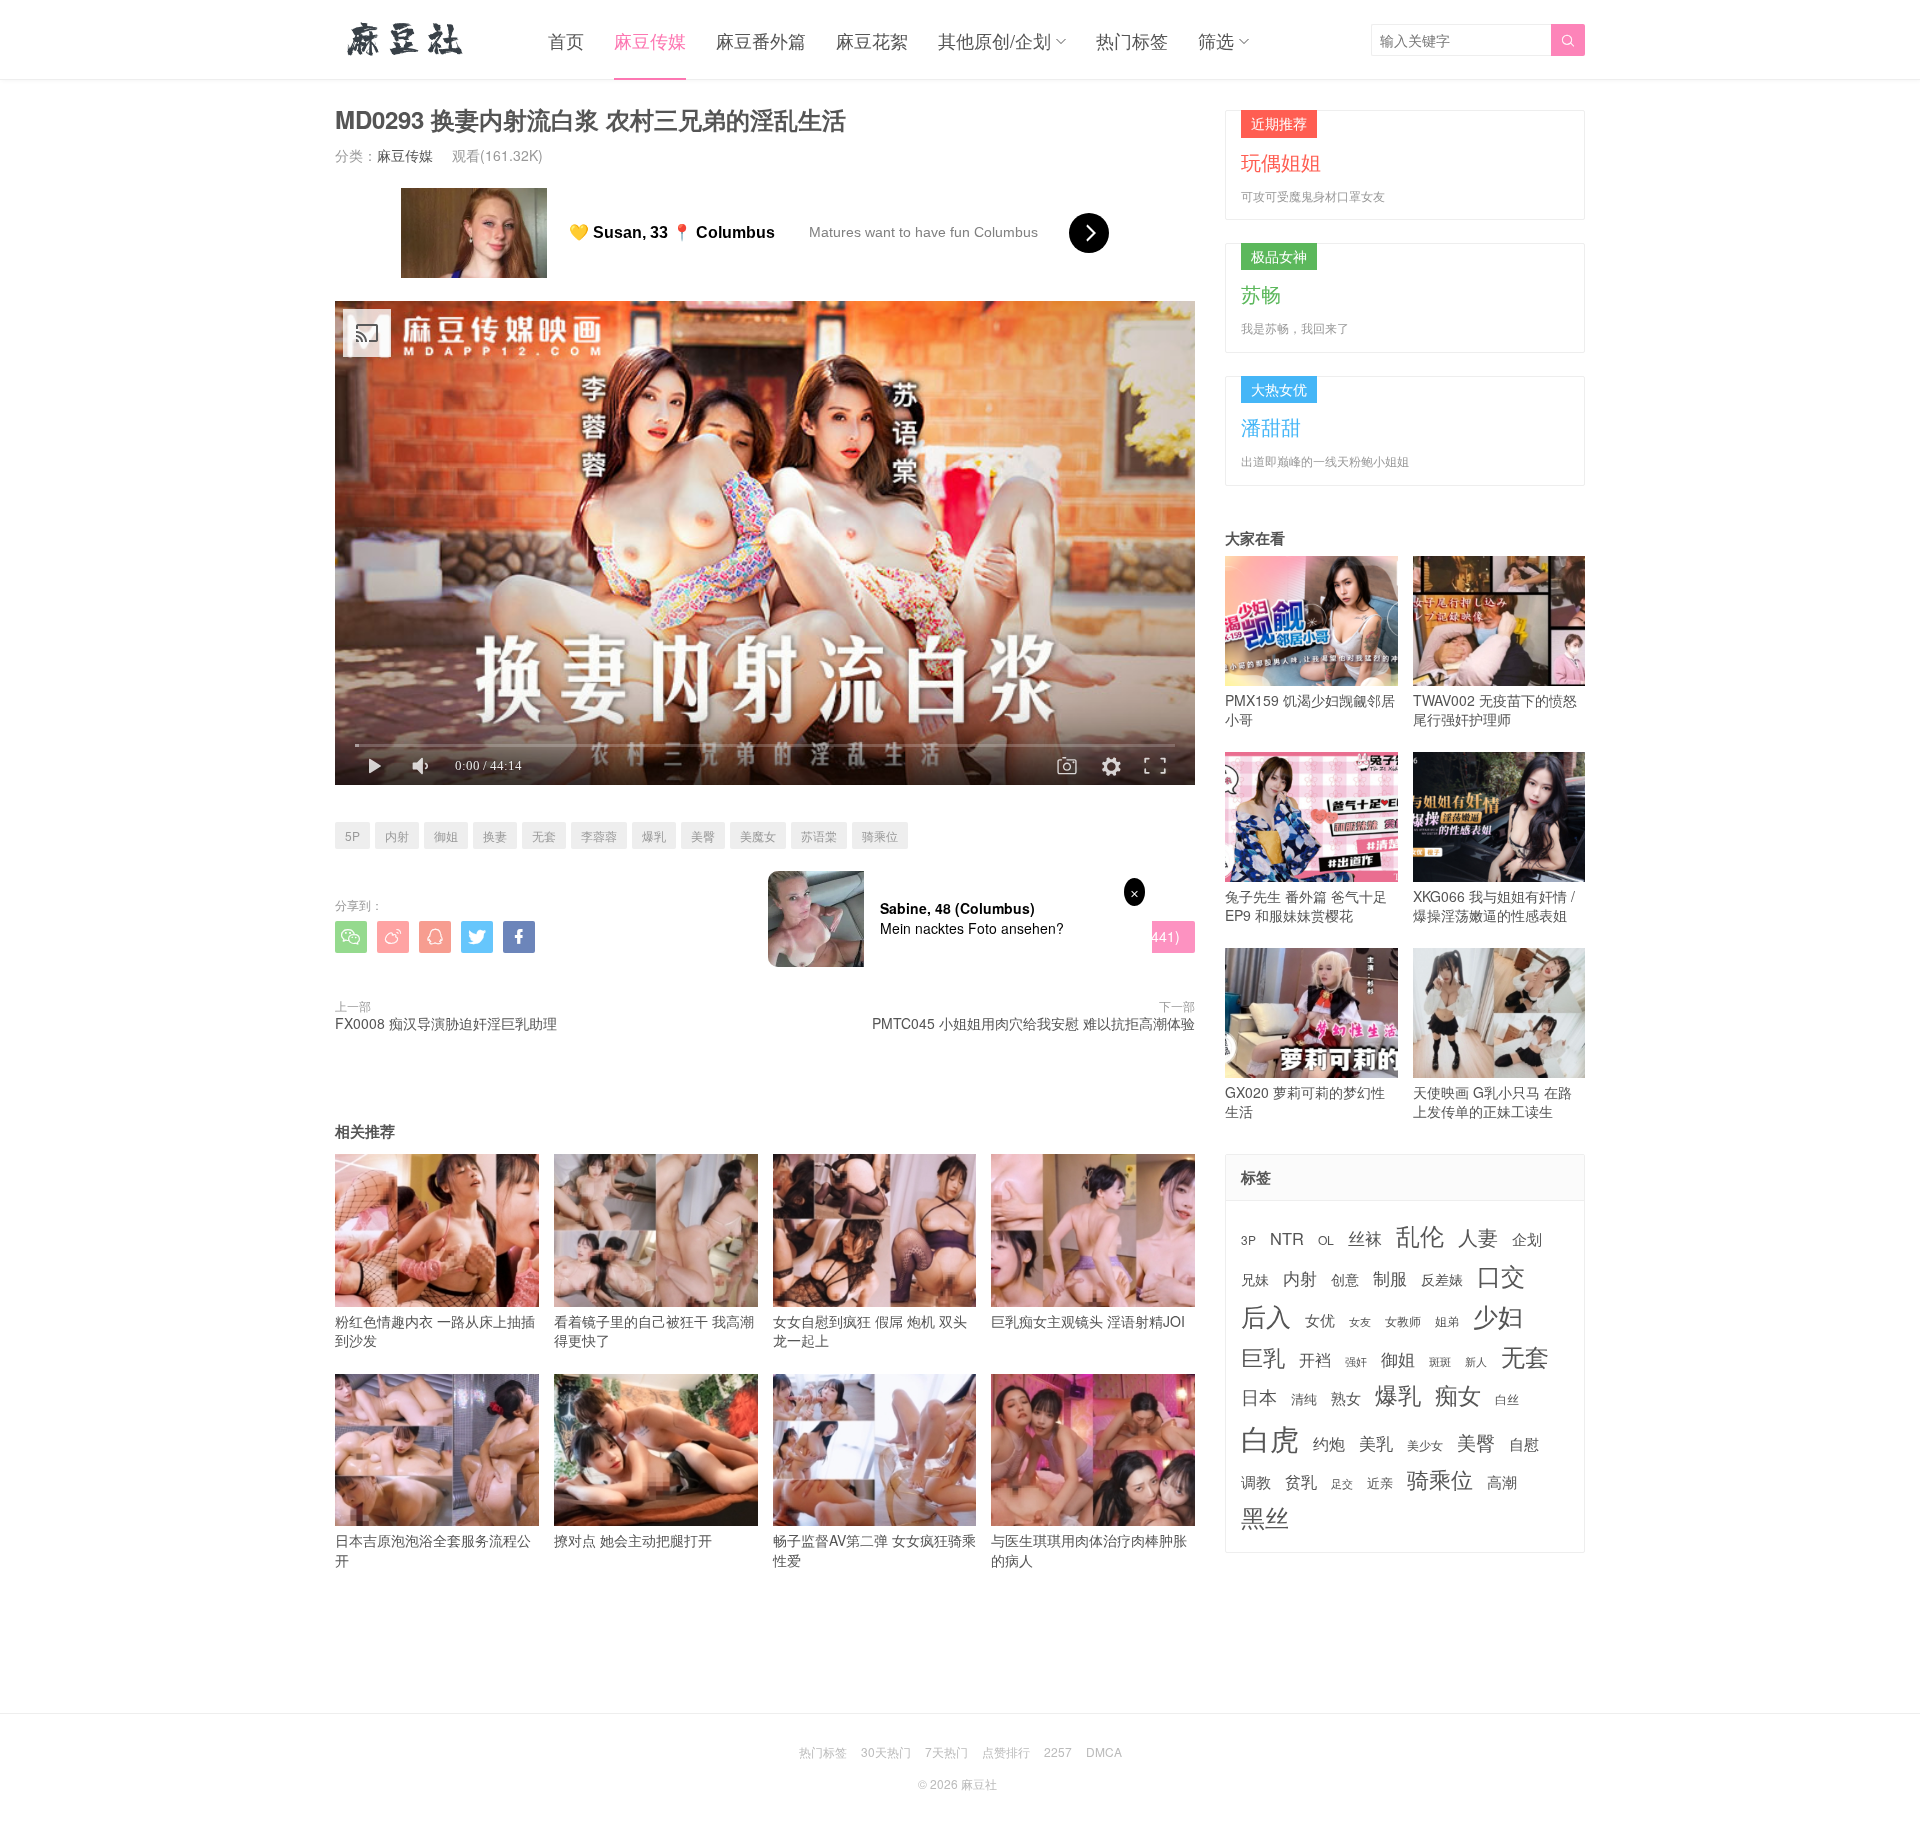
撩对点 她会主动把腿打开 (633, 1540)
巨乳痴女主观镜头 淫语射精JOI (1088, 1321)
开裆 (1315, 1359)
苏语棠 (819, 835)
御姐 (446, 835)
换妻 (495, 835)
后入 (1266, 1315)
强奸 (1356, 1361)
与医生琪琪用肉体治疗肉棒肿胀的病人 (1089, 1550)
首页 (566, 40)
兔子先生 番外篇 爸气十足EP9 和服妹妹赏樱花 (1306, 905)
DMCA (1104, 1751)
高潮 (1502, 1481)
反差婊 (1442, 1279)
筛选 (1216, 40)
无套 (544, 835)
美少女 (1425, 1445)
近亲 (1380, 1483)
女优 (1320, 1319)
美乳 (1376, 1443)
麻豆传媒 (650, 40)
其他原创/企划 (994, 40)
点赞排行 (1006, 1751)
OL (1326, 1239)
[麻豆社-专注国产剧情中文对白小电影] (406, 40)
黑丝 (1265, 1517)
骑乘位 (880, 835)
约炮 (1329, 1443)
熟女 (1346, 1398)
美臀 (703, 835)
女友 (1360, 1321)
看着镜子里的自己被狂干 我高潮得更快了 (654, 1330)
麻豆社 (979, 1783)
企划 (1527, 1238)
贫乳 (1301, 1481)
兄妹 (1255, 1279)
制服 (1390, 1278)
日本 (1259, 1396)
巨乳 (1263, 1356)
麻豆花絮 (872, 40)
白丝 (1507, 1399)
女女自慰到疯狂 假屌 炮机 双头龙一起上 (870, 1330)
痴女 (1458, 1395)
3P (1248, 1240)
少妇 (1498, 1316)
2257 (1058, 1751)
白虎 (1270, 1437)
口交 (1501, 1275)
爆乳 (654, 835)
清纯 (1304, 1399)
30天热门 (886, 1751)
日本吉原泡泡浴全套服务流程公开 (433, 1550)
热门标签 (1132, 40)
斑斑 (1440, 1361)
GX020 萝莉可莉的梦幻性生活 (1305, 1101)
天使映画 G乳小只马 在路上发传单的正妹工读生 (1492, 1101)
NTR (1287, 1238)
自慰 (1524, 1443)
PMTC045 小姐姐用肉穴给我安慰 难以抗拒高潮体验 (1033, 1023)
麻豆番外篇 (761, 40)
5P (352, 835)
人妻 (1478, 1237)
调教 (1256, 1481)
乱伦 (1420, 1235)
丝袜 (1365, 1238)
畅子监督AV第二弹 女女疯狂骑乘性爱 (874, 1550)
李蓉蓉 (599, 835)
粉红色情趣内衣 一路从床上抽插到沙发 (435, 1330)
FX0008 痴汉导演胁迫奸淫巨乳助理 (446, 1023)
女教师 (1403, 1321)
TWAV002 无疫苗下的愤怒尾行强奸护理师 (1495, 709)
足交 (1342, 1483)
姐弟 (1447, 1321)
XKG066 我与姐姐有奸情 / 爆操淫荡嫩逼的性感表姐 (1494, 905)
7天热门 (946, 1751)
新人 (1476, 1362)
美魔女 (758, 835)
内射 (397, 835)
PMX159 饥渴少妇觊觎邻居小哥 (1310, 709)
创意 (1345, 1279)
